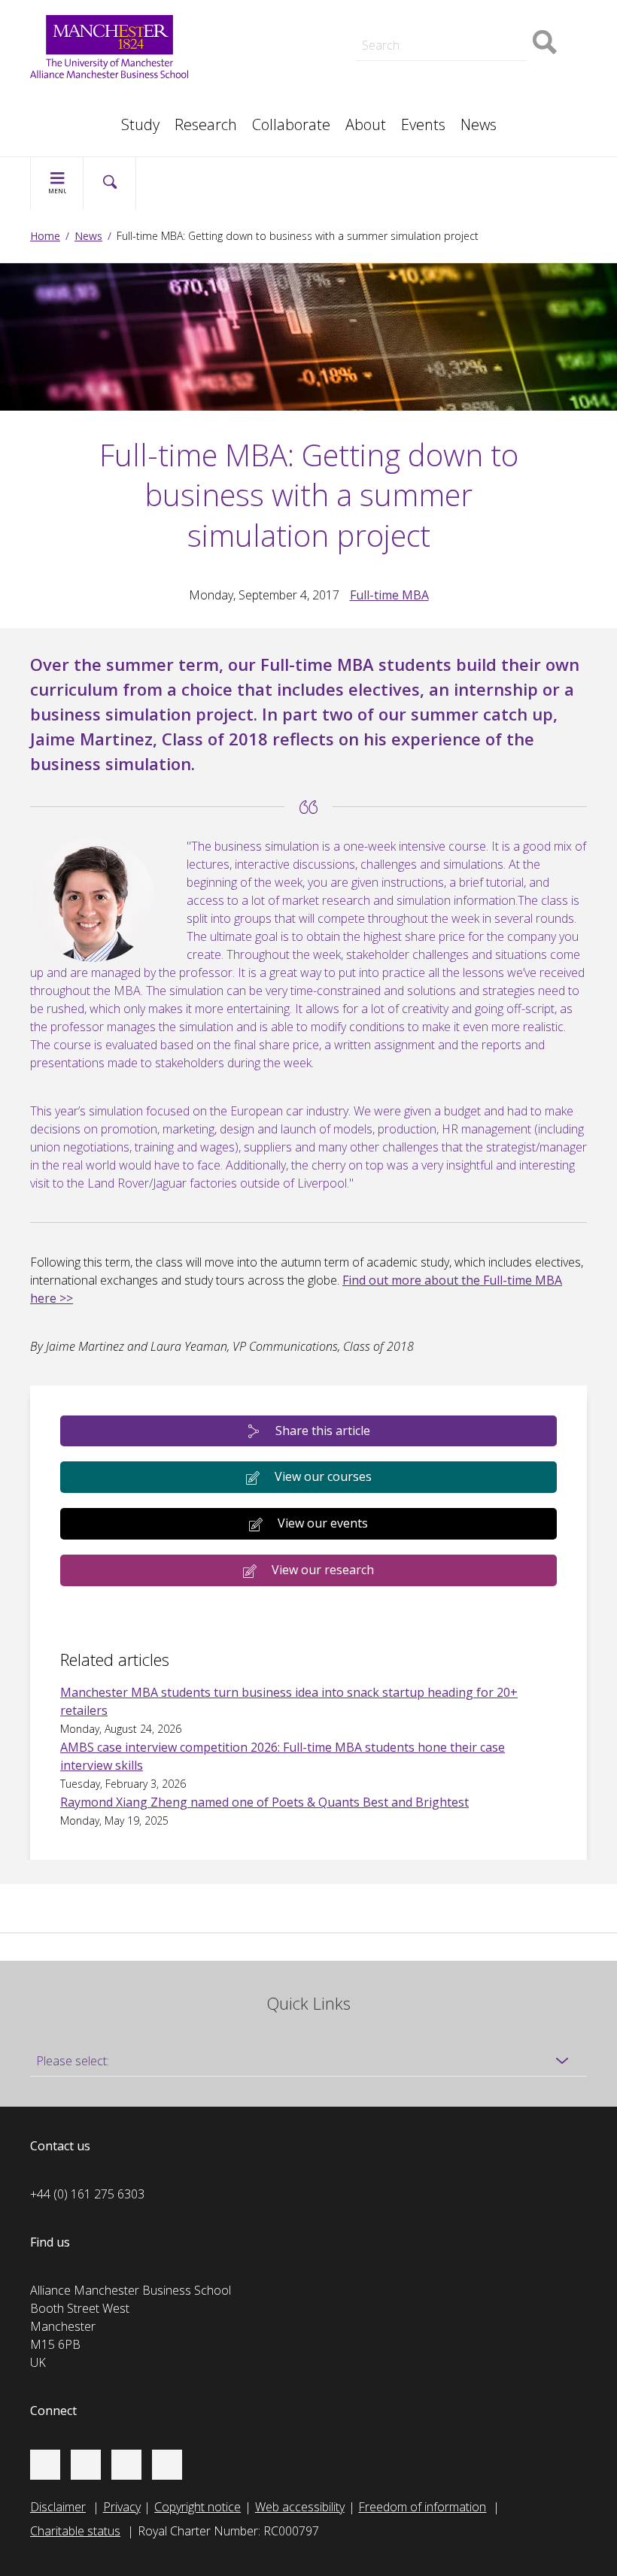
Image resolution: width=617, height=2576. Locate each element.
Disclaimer (58, 2507)
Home (45, 236)
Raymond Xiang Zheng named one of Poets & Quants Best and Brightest (264, 1802)
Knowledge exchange (288, 48)
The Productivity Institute (111, 117)
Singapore (72, 99)
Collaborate (291, 124)
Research (206, 124)
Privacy (122, 2507)
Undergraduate (457, 66)
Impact (249, 33)
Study (140, 124)
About (366, 124)
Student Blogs (82, 99)
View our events (323, 1523)
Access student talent (474, 15)
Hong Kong (75, 117)
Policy (61, 99)
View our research (323, 1570)
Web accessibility (300, 2507)
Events (423, 124)
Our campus (78, 117)
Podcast (253, 12)
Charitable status (75, 2531)
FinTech (437, 84)
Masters (254, 66)
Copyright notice (198, 2507)
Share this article (323, 1431)
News (479, 124)
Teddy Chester (270, 33)
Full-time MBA (389, 595)
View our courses (323, 1476)
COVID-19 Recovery (284, 84)
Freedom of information (422, 2507)
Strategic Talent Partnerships (308, 15)
